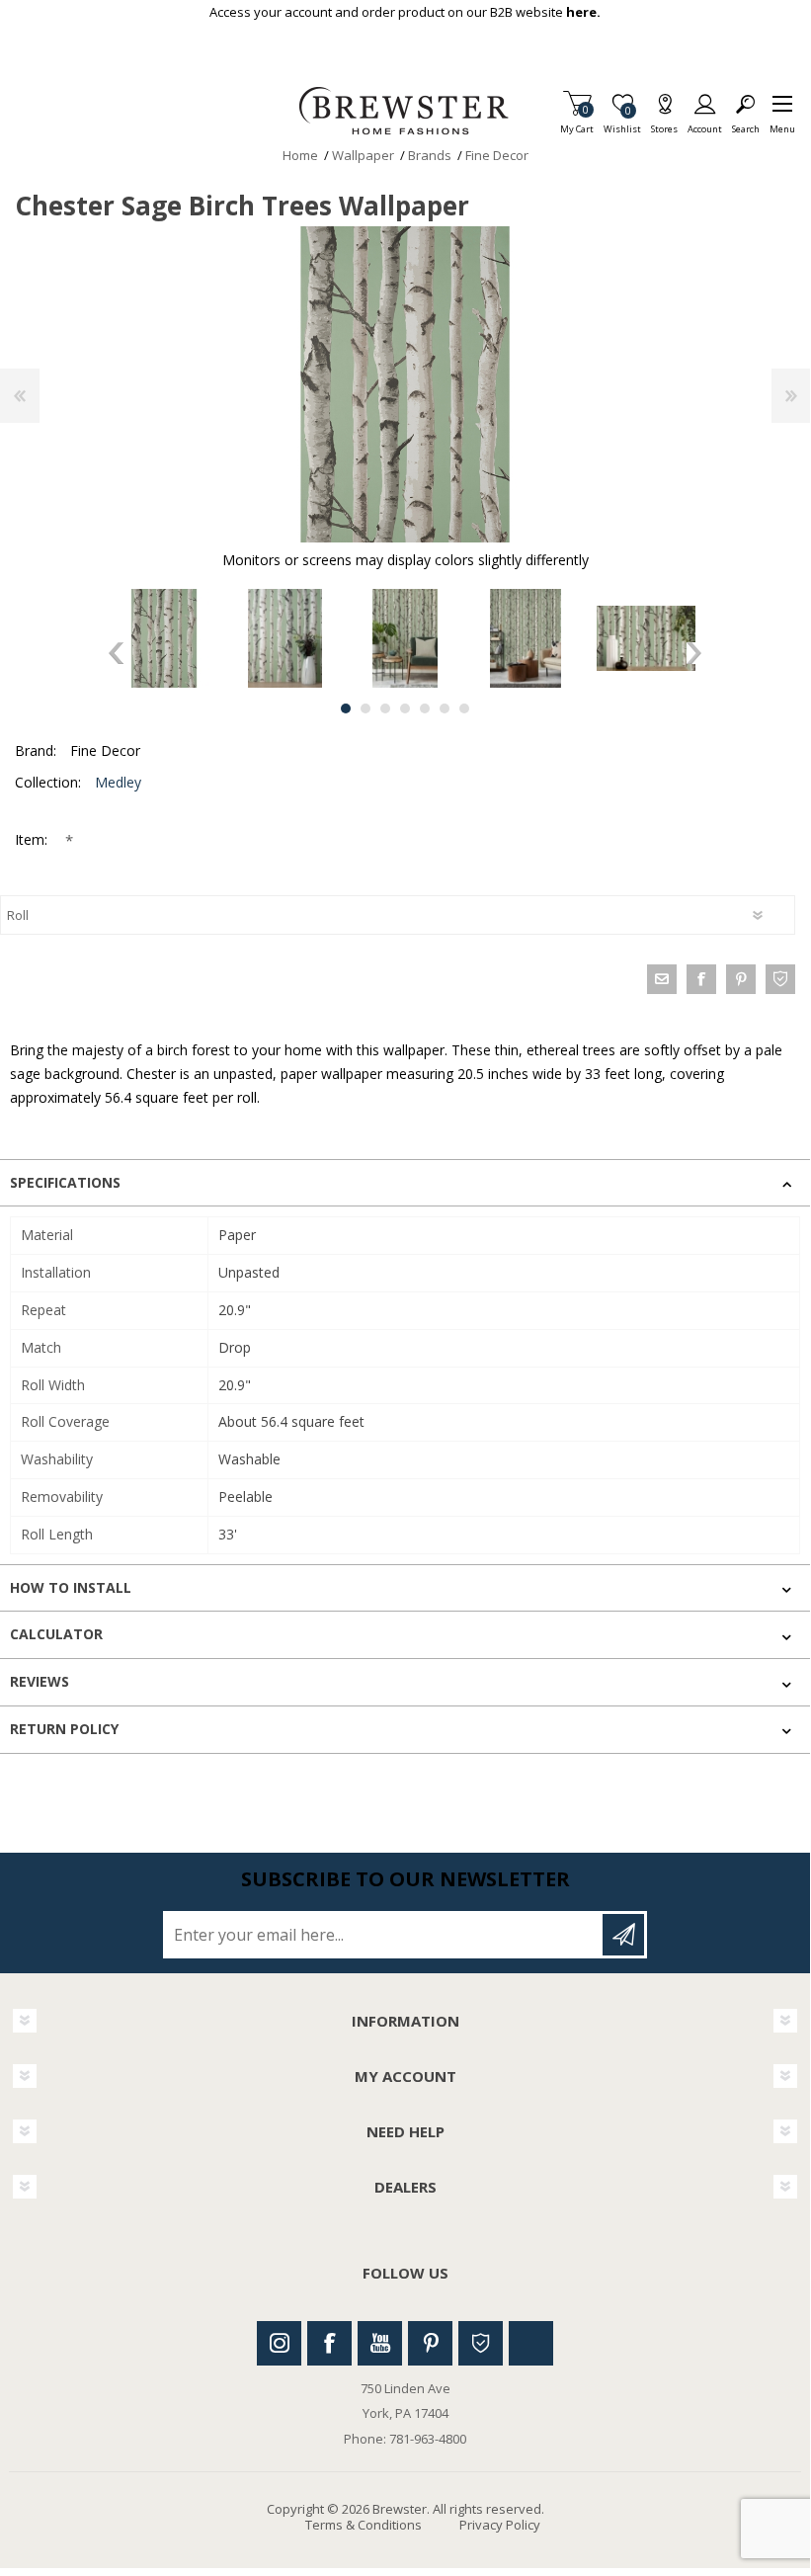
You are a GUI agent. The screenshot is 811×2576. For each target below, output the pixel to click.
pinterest (741, 979)
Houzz (481, 2343)
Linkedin (531, 2343)
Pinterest (430, 2343)
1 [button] (346, 708)
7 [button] (464, 708)
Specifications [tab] (65, 1182)
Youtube (380, 2343)
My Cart (577, 123)
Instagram (279, 2343)
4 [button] (405, 708)
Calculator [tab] (56, 1634)
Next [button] (694, 653)
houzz (780, 979)
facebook (701, 979)
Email (662, 979)
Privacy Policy (500, 2525)
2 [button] (365, 708)
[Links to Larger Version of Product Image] (405, 384)
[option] (164, 638)
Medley (118, 782)
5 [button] (425, 708)
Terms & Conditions (364, 2525)
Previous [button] (116, 653)
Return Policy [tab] (64, 1729)
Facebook (329, 2343)
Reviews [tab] (40, 1681)
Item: (33, 839)
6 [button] (445, 708)
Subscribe (623, 1935)
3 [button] (385, 708)
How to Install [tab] (71, 1587)
